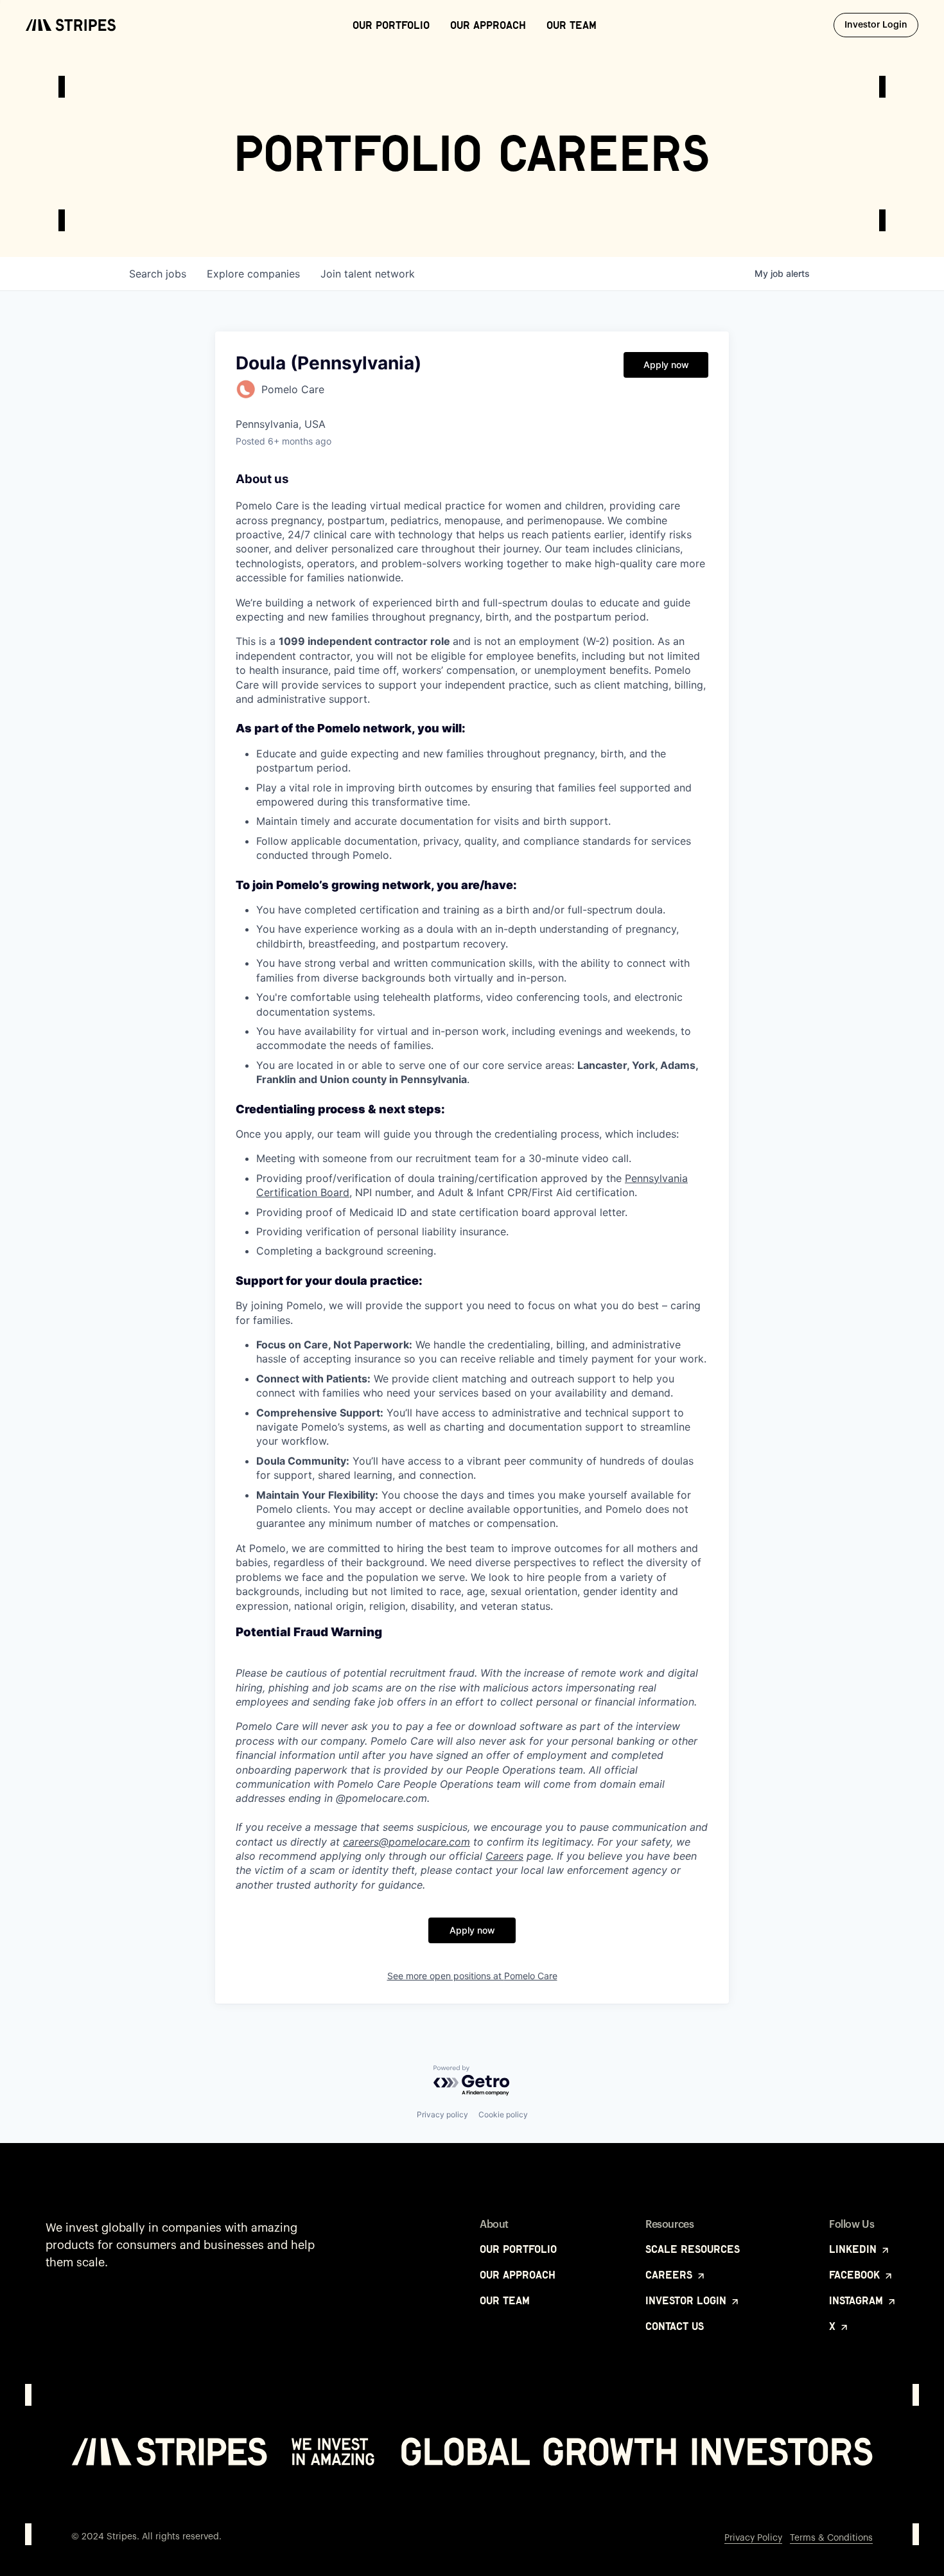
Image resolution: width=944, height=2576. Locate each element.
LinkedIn (854, 2249)
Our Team (572, 25)
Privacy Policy (753, 2538)
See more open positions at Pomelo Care (472, 1976)
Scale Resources (693, 2249)
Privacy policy (442, 2114)
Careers (504, 1856)
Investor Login (881, 25)
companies (253, 274)
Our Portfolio (391, 25)
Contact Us (675, 2326)
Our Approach (488, 25)
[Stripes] (71, 25)
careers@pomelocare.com (406, 1842)
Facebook (856, 2275)
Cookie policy (503, 2114)
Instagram (858, 2300)
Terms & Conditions (831, 2538)
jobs (158, 274)
